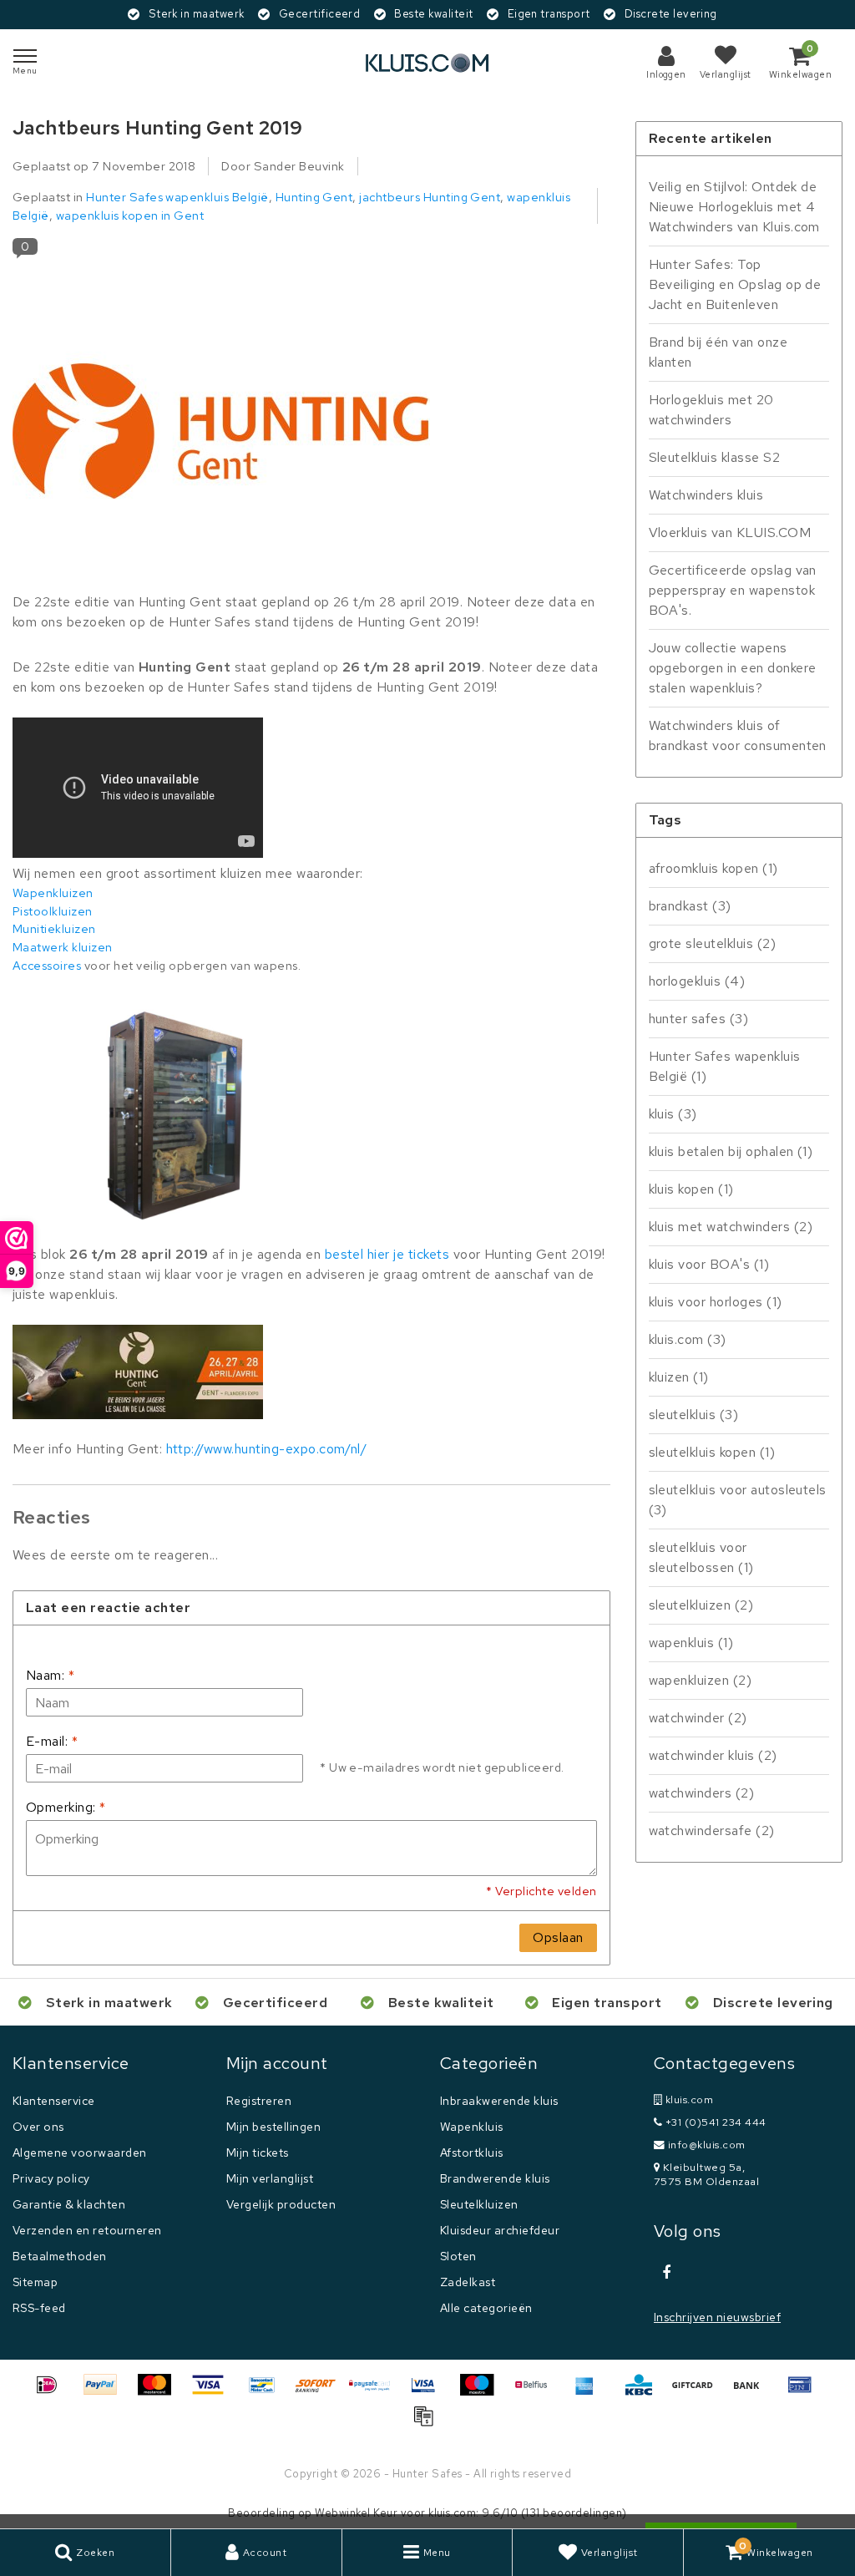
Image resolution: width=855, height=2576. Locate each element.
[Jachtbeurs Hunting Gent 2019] (221, 431)
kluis (673, 1114)
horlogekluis (697, 981)
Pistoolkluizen (53, 911)
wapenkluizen (701, 1680)
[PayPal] (106, 2393)
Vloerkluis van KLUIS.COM (730, 532)
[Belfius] (537, 2393)
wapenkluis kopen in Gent (130, 215)
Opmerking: (66, 1807)
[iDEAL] (53, 2393)
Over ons (38, 2127)
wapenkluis (691, 1643)
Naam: (50, 1675)
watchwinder (698, 1718)
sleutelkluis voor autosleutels (738, 1500)
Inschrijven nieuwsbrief (717, 2317)
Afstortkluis (472, 2153)
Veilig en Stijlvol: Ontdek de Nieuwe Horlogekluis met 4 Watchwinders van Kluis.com (734, 207)
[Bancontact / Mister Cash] (268, 2393)
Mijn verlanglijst (270, 2178)
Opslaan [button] (558, 1937)
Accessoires (47, 965)
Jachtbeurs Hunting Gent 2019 (157, 128)
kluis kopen (691, 1189)
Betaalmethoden (60, 2256)
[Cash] (698, 2393)
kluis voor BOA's (709, 1264)
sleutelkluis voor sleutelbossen (701, 1557)
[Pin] (804, 2393)
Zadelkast (468, 2282)
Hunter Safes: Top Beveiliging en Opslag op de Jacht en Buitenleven (735, 284)
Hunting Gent (314, 197)
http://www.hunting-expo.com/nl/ (267, 1449)
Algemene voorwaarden (80, 2153)
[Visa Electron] (429, 2393)
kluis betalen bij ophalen (731, 1151)
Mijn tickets (258, 2153)
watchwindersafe (712, 1831)
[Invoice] (427, 2424)
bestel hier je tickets (387, 1254)
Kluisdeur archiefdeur (500, 2230)
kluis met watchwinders (731, 1227)
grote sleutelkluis (713, 943)
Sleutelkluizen (479, 2204)
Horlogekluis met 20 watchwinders (711, 410)
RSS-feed (39, 2308)
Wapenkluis (472, 2127)
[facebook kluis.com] (666, 2273)
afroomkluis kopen (713, 868)
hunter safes (699, 1019)
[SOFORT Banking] (321, 2393)
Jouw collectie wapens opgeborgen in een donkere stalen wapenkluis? (733, 668)
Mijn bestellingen (273, 2127)
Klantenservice (54, 2101)
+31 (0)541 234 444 (714, 2122)
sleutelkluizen (701, 1605)
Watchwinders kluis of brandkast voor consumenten (738, 735)
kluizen (679, 1377)
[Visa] (214, 2393)
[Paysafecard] (376, 2393)
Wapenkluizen (53, 892)
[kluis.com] (427, 63)
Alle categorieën (486, 2308)
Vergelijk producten (281, 2204)
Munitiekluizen (54, 928)
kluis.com (688, 1339)
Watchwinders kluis (706, 495)
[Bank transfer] (752, 2393)
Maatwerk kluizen (63, 947)
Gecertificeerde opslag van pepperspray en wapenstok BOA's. (733, 590)
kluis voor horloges (716, 1302)
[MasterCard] (160, 2393)
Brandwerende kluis (495, 2178)
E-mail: (52, 1741)
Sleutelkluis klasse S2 (715, 457)
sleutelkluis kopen (712, 1452)
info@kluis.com (707, 2145)
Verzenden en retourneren (87, 2230)
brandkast (690, 906)
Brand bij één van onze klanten (718, 352)
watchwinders (702, 1793)
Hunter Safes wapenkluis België (177, 197)
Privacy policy (51, 2178)
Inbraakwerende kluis (499, 2101)
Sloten (458, 2256)
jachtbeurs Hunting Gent (430, 197)
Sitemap (35, 2282)
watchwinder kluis (713, 1755)
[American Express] (590, 2393)
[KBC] (645, 2393)
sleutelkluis (694, 1415)
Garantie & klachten (69, 2204)
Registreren (259, 2101)
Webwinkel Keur (356, 2513)
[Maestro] (483, 2393)
